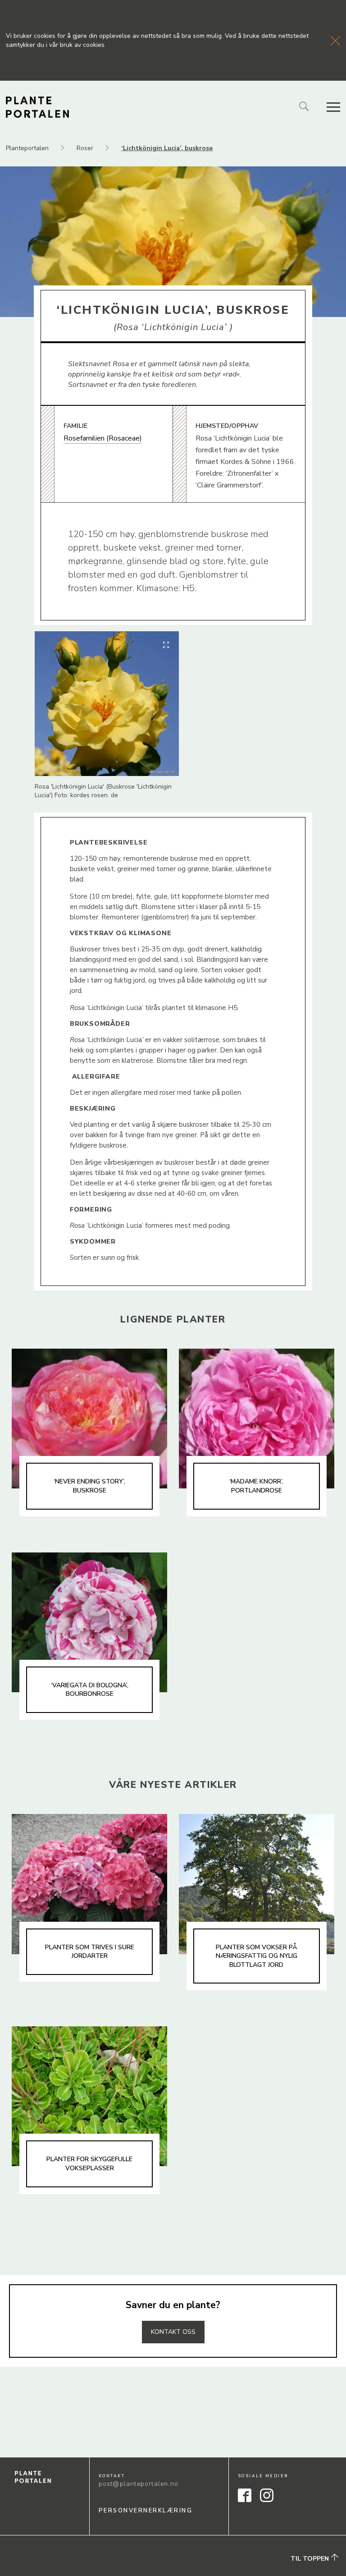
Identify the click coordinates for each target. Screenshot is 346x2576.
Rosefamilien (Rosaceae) (103, 438)
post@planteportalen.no (139, 2484)
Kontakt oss (173, 2332)
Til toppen (311, 2559)
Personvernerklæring (146, 2511)
